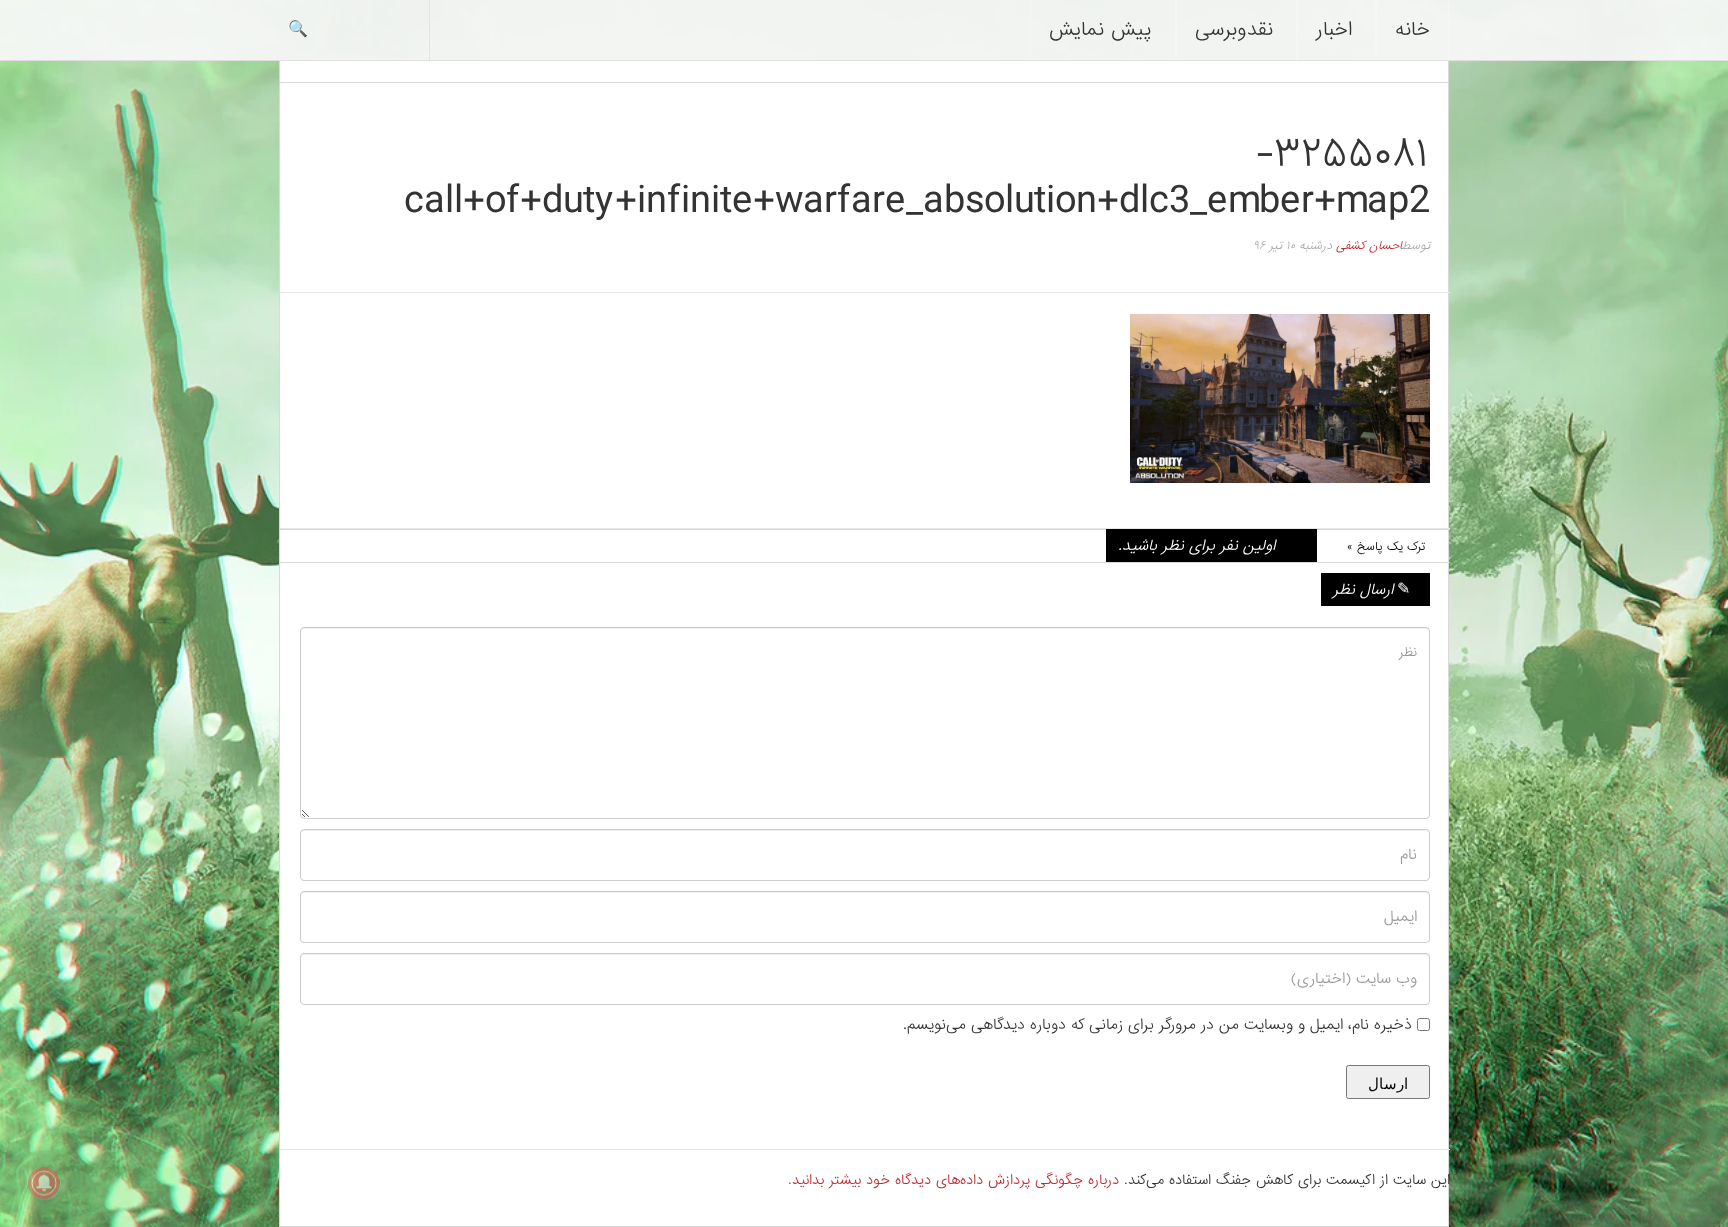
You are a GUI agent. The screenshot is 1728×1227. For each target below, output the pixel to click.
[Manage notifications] (44, 1183)
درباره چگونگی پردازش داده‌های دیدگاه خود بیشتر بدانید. (953, 1180)
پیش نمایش (1100, 30)
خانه (1412, 30)
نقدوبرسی (1234, 30)
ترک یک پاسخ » (1386, 547)
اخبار (1334, 30)
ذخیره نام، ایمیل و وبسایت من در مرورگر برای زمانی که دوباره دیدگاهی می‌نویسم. (1157, 1025)
